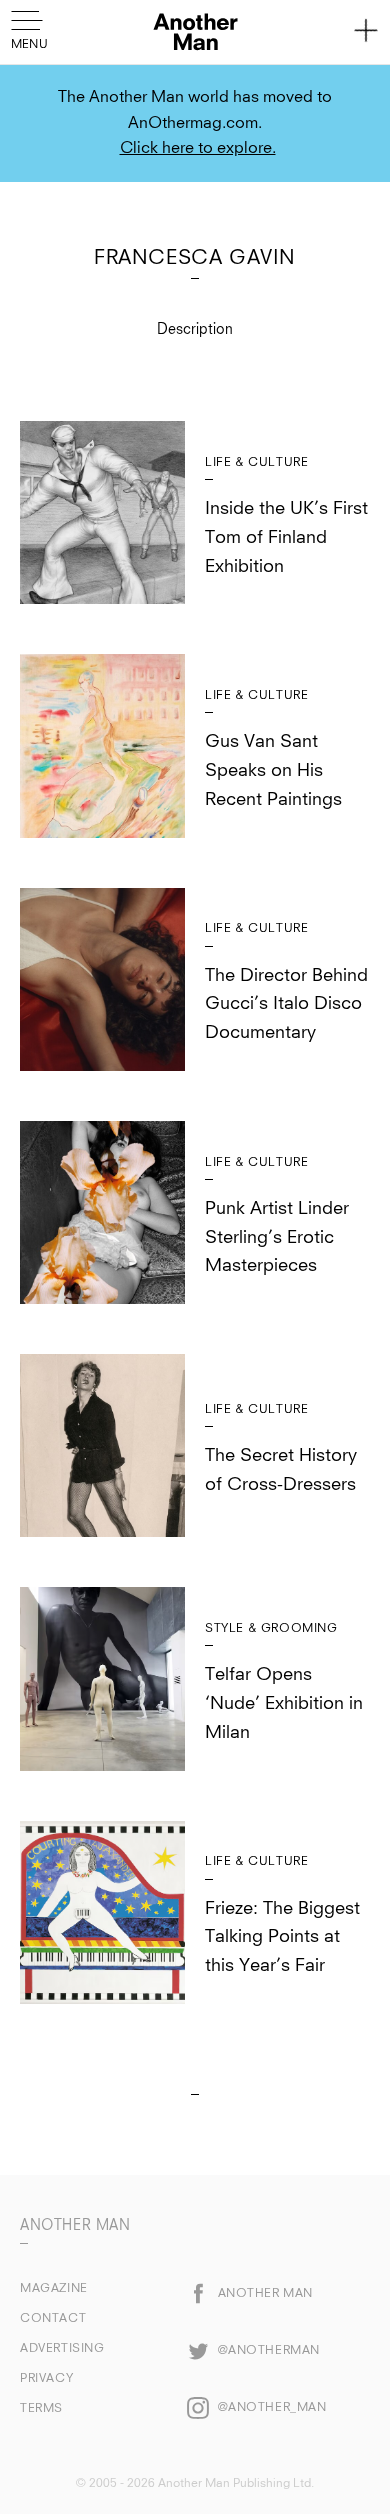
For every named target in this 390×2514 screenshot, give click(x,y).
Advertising (62, 2349)
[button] (32, 28)
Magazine (54, 2289)
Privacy (46, 2379)
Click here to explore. (198, 148)
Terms (41, 2409)
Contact (53, 2319)
